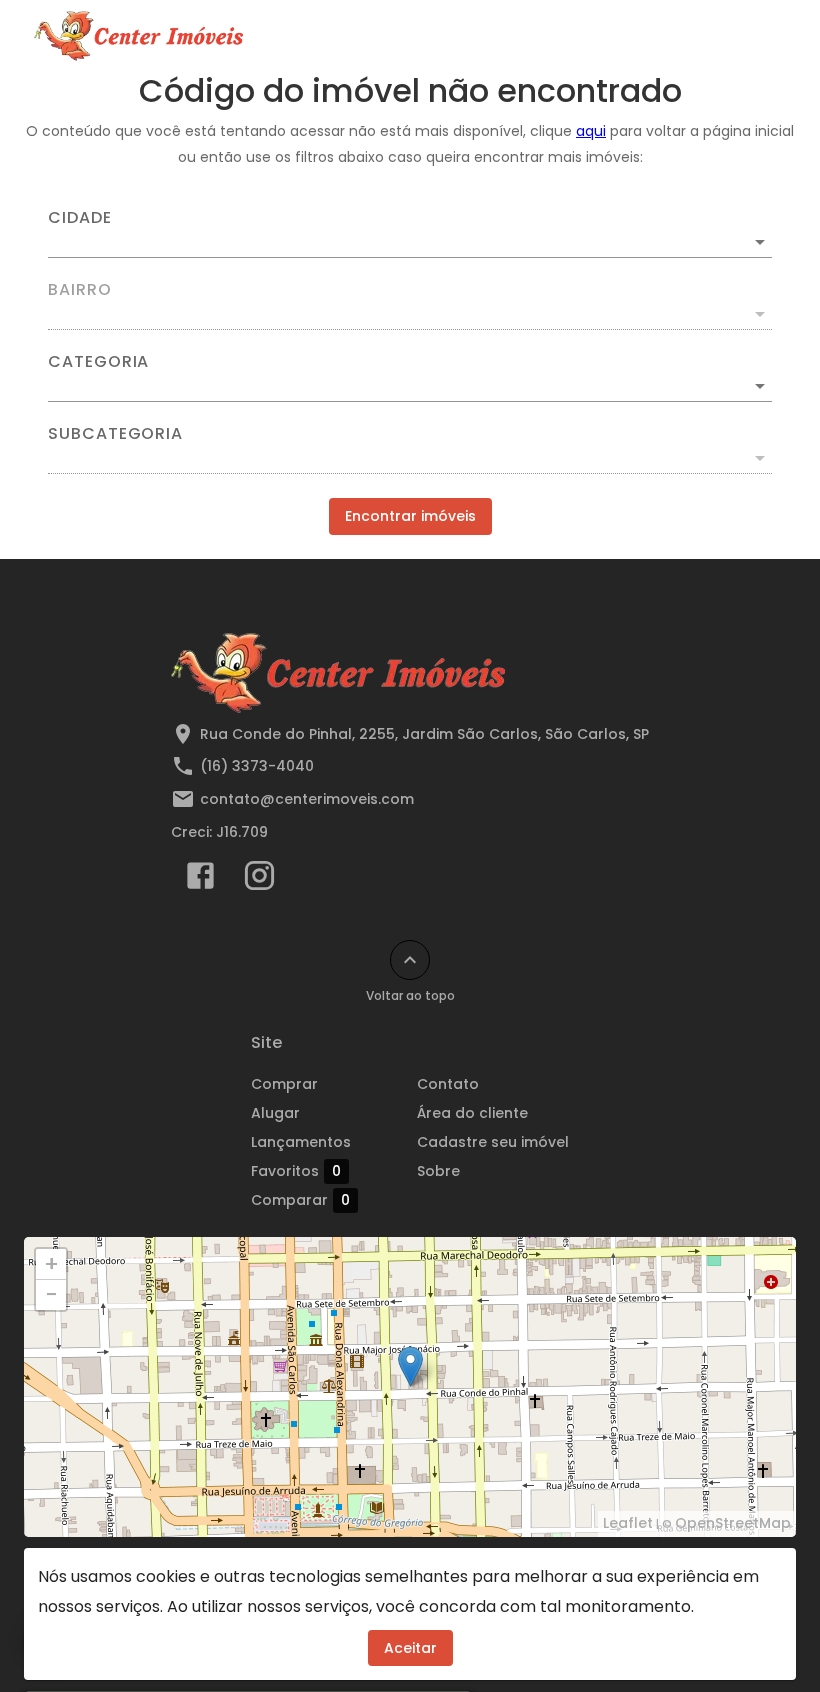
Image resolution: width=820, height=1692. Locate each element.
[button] (410, 386)
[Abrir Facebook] (200, 880)
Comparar (300, 1200)
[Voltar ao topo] (410, 960)
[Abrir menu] (754, 36)
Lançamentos (301, 1142)
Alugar (275, 1113)
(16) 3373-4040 (257, 766)
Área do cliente (472, 1113)
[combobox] (410, 234)
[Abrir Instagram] (259, 880)
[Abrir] (760, 242)
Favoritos (296, 1171)
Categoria (98, 362)
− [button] (51, 1295)
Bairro (80, 290)
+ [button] (51, 1264)
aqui (591, 131)
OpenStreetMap (733, 1523)
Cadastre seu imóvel (493, 1142)
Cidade (80, 218)
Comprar (284, 1084)
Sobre (438, 1171)
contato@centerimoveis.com (307, 799)
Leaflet (628, 1523)
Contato (448, 1084)
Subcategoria (115, 434)
